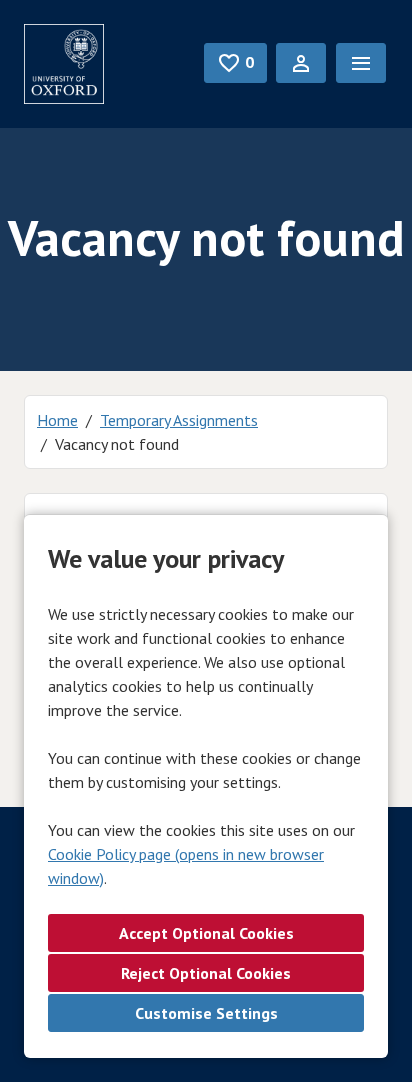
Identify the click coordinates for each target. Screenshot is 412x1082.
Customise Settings (206, 1013)
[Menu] (361, 63)
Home (57, 420)
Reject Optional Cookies (206, 973)
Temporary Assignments (179, 420)
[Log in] (301, 63)
